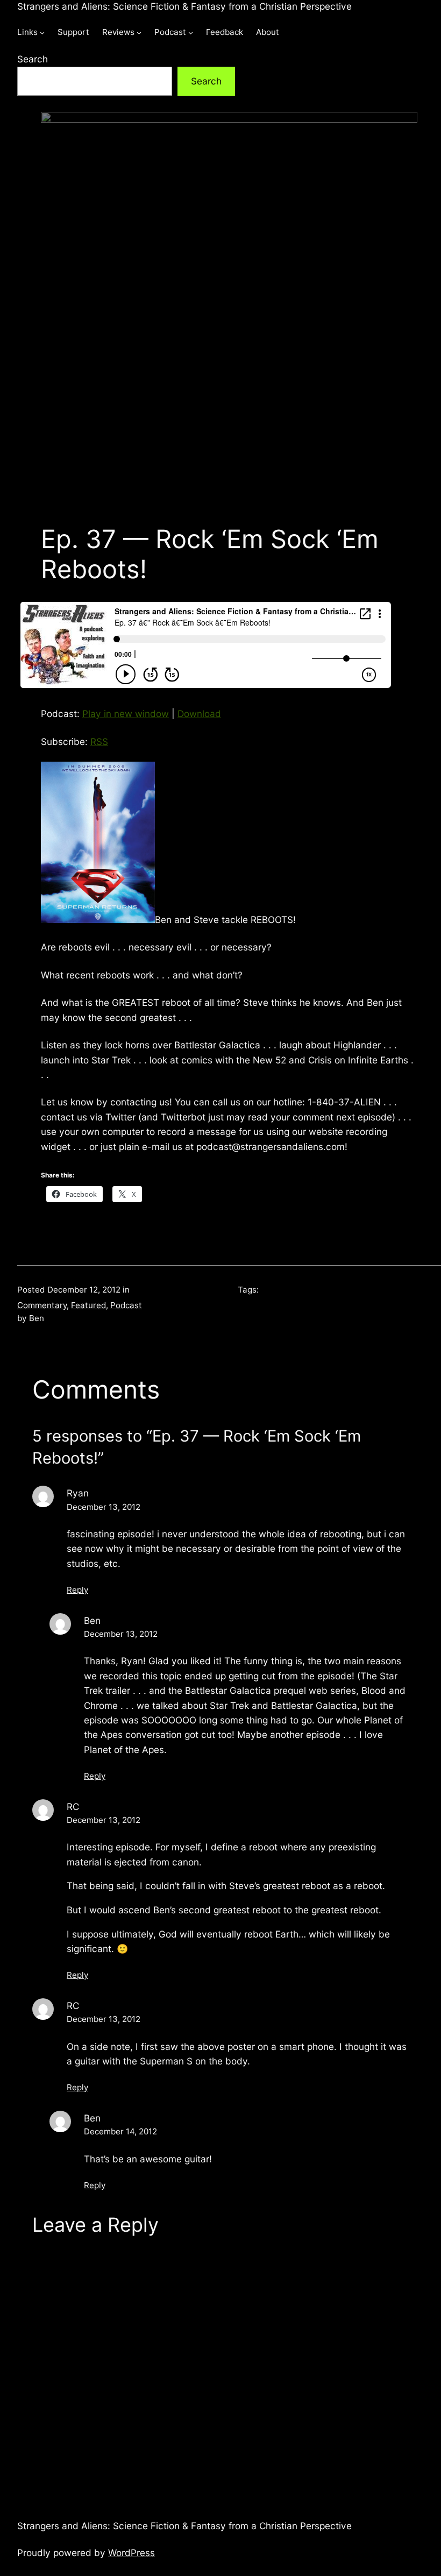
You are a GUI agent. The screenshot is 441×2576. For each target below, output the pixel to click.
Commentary (42, 1305)
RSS (99, 741)
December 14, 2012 (120, 2131)
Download (199, 714)
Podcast (126, 1305)
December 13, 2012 (104, 1507)
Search (33, 59)
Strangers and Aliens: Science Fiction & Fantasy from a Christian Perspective (184, 6)
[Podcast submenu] (191, 33)
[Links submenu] (42, 33)
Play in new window (126, 714)
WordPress (131, 2553)
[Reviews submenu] (139, 33)
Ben (92, 1620)
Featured (88, 1305)
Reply (77, 1590)
